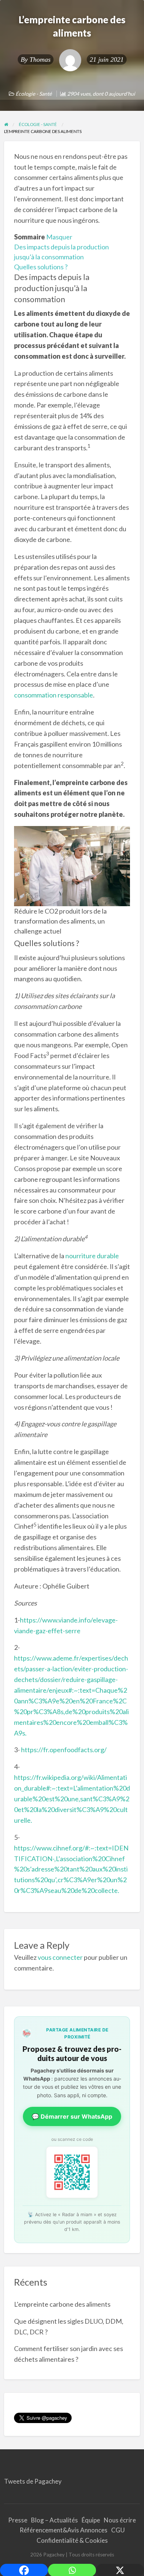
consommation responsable (54, 695)
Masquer (59, 237)
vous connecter (60, 1957)
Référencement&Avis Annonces (64, 2530)
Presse (18, 2520)
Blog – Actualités (54, 2520)
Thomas (40, 59)
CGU (118, 2530)
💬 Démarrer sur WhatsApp (72, 2116)
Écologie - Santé (34, 94)
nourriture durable (92, 1256)
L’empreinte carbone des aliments (62, 2304)
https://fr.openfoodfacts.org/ (64, 1750)
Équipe (91, 2520)
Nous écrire (120, 2520)
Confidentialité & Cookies (72, 2540)
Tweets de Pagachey (33, 2481)
